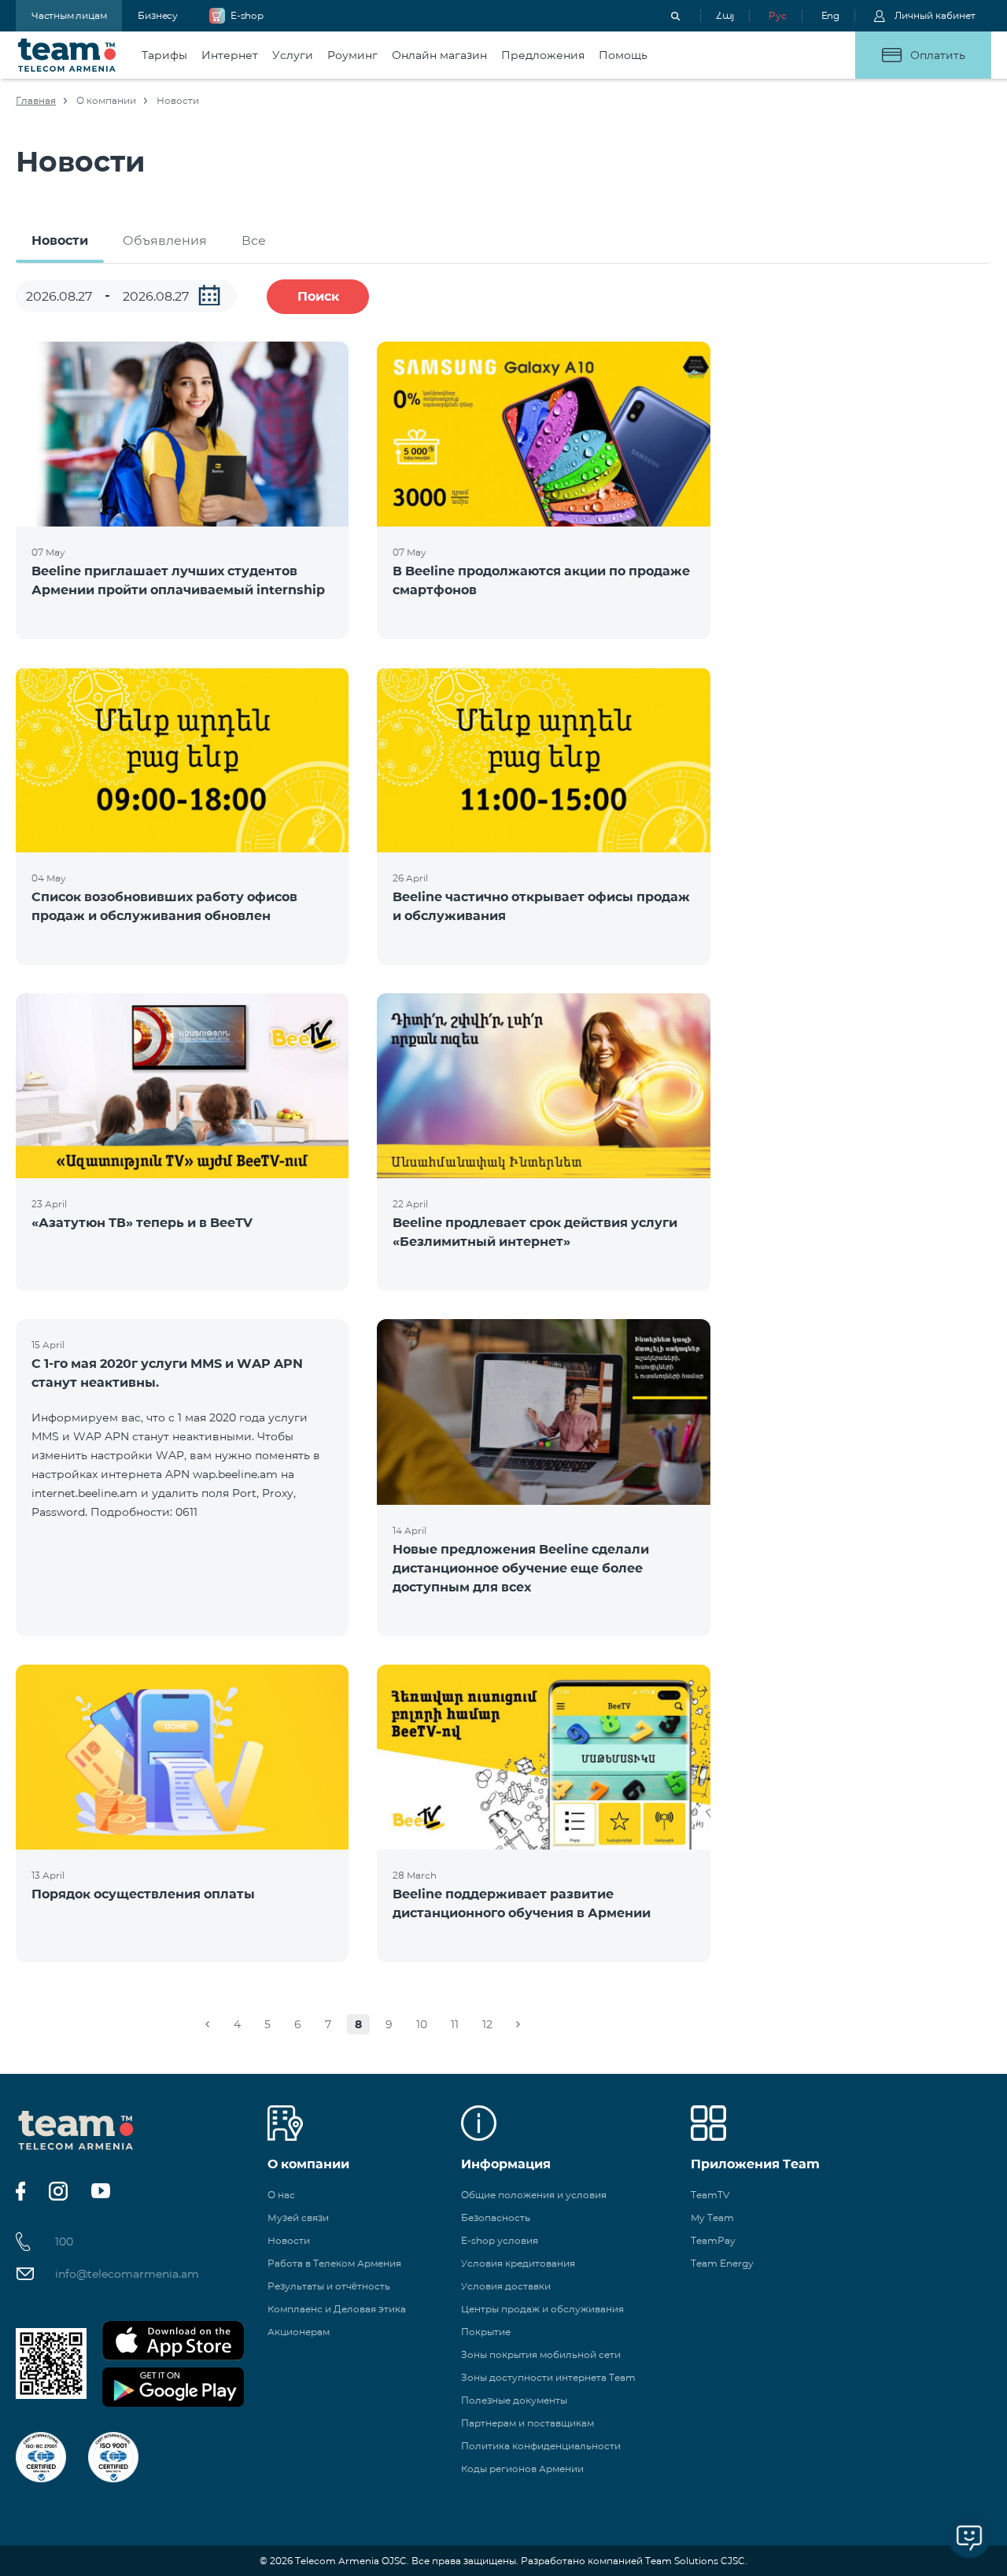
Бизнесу (158, 15)
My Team (712, 2218)
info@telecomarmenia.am (127, 2274)
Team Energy (722, 2263)
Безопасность (496, 2218)
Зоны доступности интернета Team (548, 2377)
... (209, 295)
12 (487, 2024)
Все (254, 240)
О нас (281, 2195)
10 (422, 2024)
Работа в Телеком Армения (334, 2263)
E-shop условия (500, 2240)
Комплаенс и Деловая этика (337, 2309)
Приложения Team (755, 2164)
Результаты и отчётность (329, 2286)
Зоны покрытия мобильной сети (541, 2354)
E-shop (247, 15)
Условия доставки (506, 2286)
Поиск (318, 296)
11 (455, 2024)
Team (67, 55)
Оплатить (938, 55)
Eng (830, 15)
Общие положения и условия (534, 2195)
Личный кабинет (935, 15)
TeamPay (713, 2240)
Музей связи (298, 2218)
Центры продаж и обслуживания (542, 2309)
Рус (777, 15)
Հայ (725, 15)
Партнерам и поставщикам (527, 2423)
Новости (60, 240)
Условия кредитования (518, 2263)
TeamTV (710, 2195)
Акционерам (299, 2332)
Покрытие (486, 2332)
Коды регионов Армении (522, 2469)
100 (64, 2242)
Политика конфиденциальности (541, 2446)
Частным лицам (69, 15)
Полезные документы (514, 2400)
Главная (36, 100)
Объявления (165, 240)
